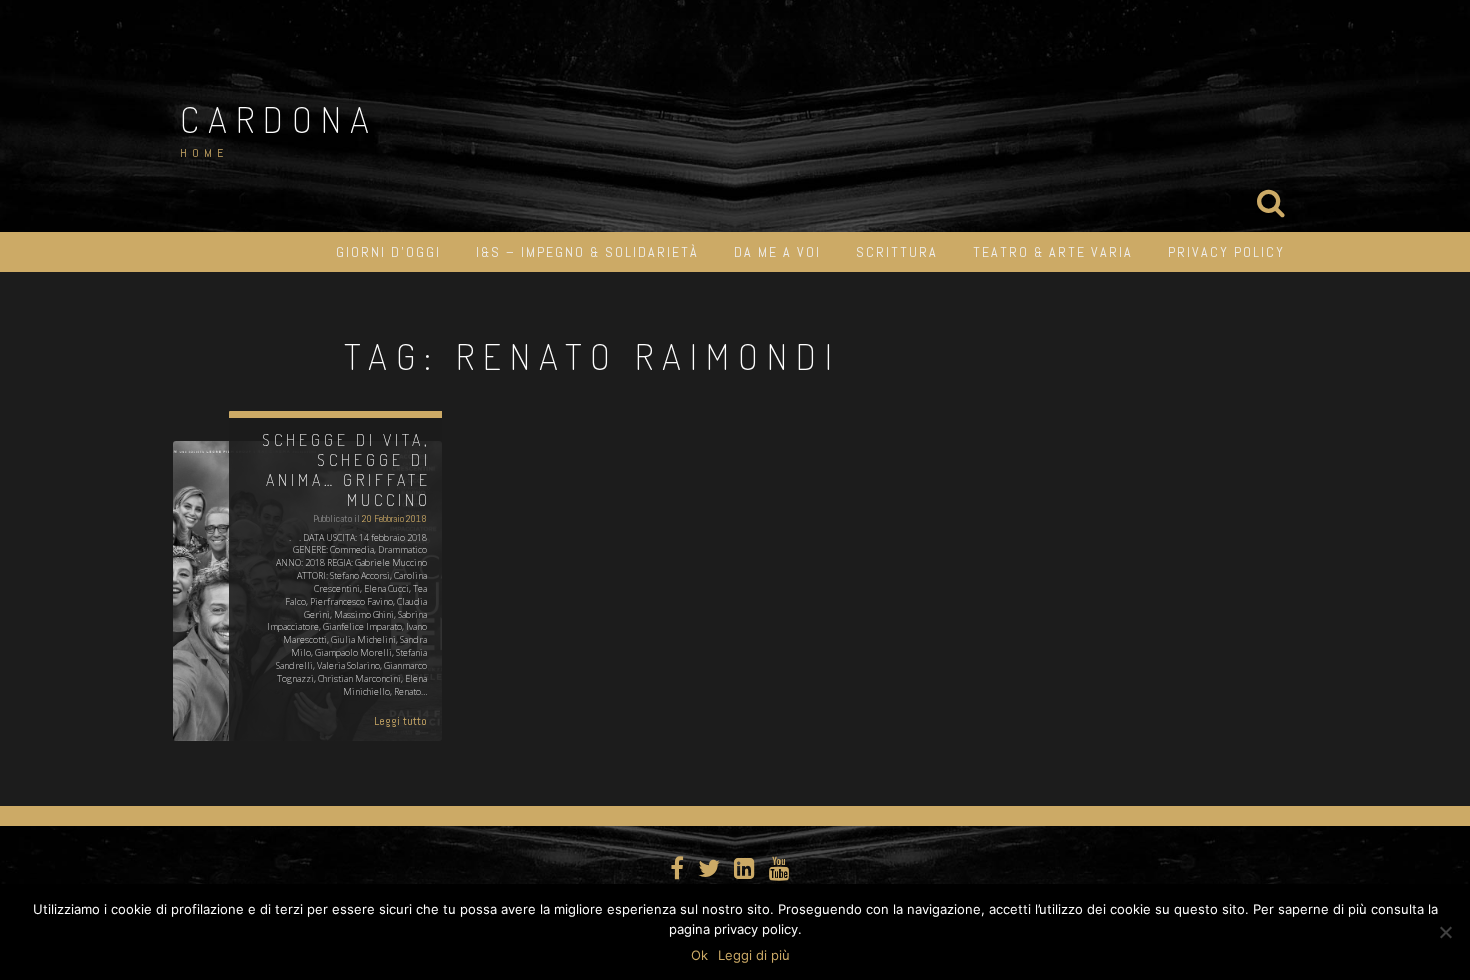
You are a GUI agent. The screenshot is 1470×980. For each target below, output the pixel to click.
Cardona (279, 119)
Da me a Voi (777, 252)
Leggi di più (754, 955)
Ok (699, 955)
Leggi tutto (400, 721)
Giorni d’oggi (388, 252)
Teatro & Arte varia (1053, 252)
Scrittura (897, 252)
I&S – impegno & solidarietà (587, 252)
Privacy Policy (1226, 252)
